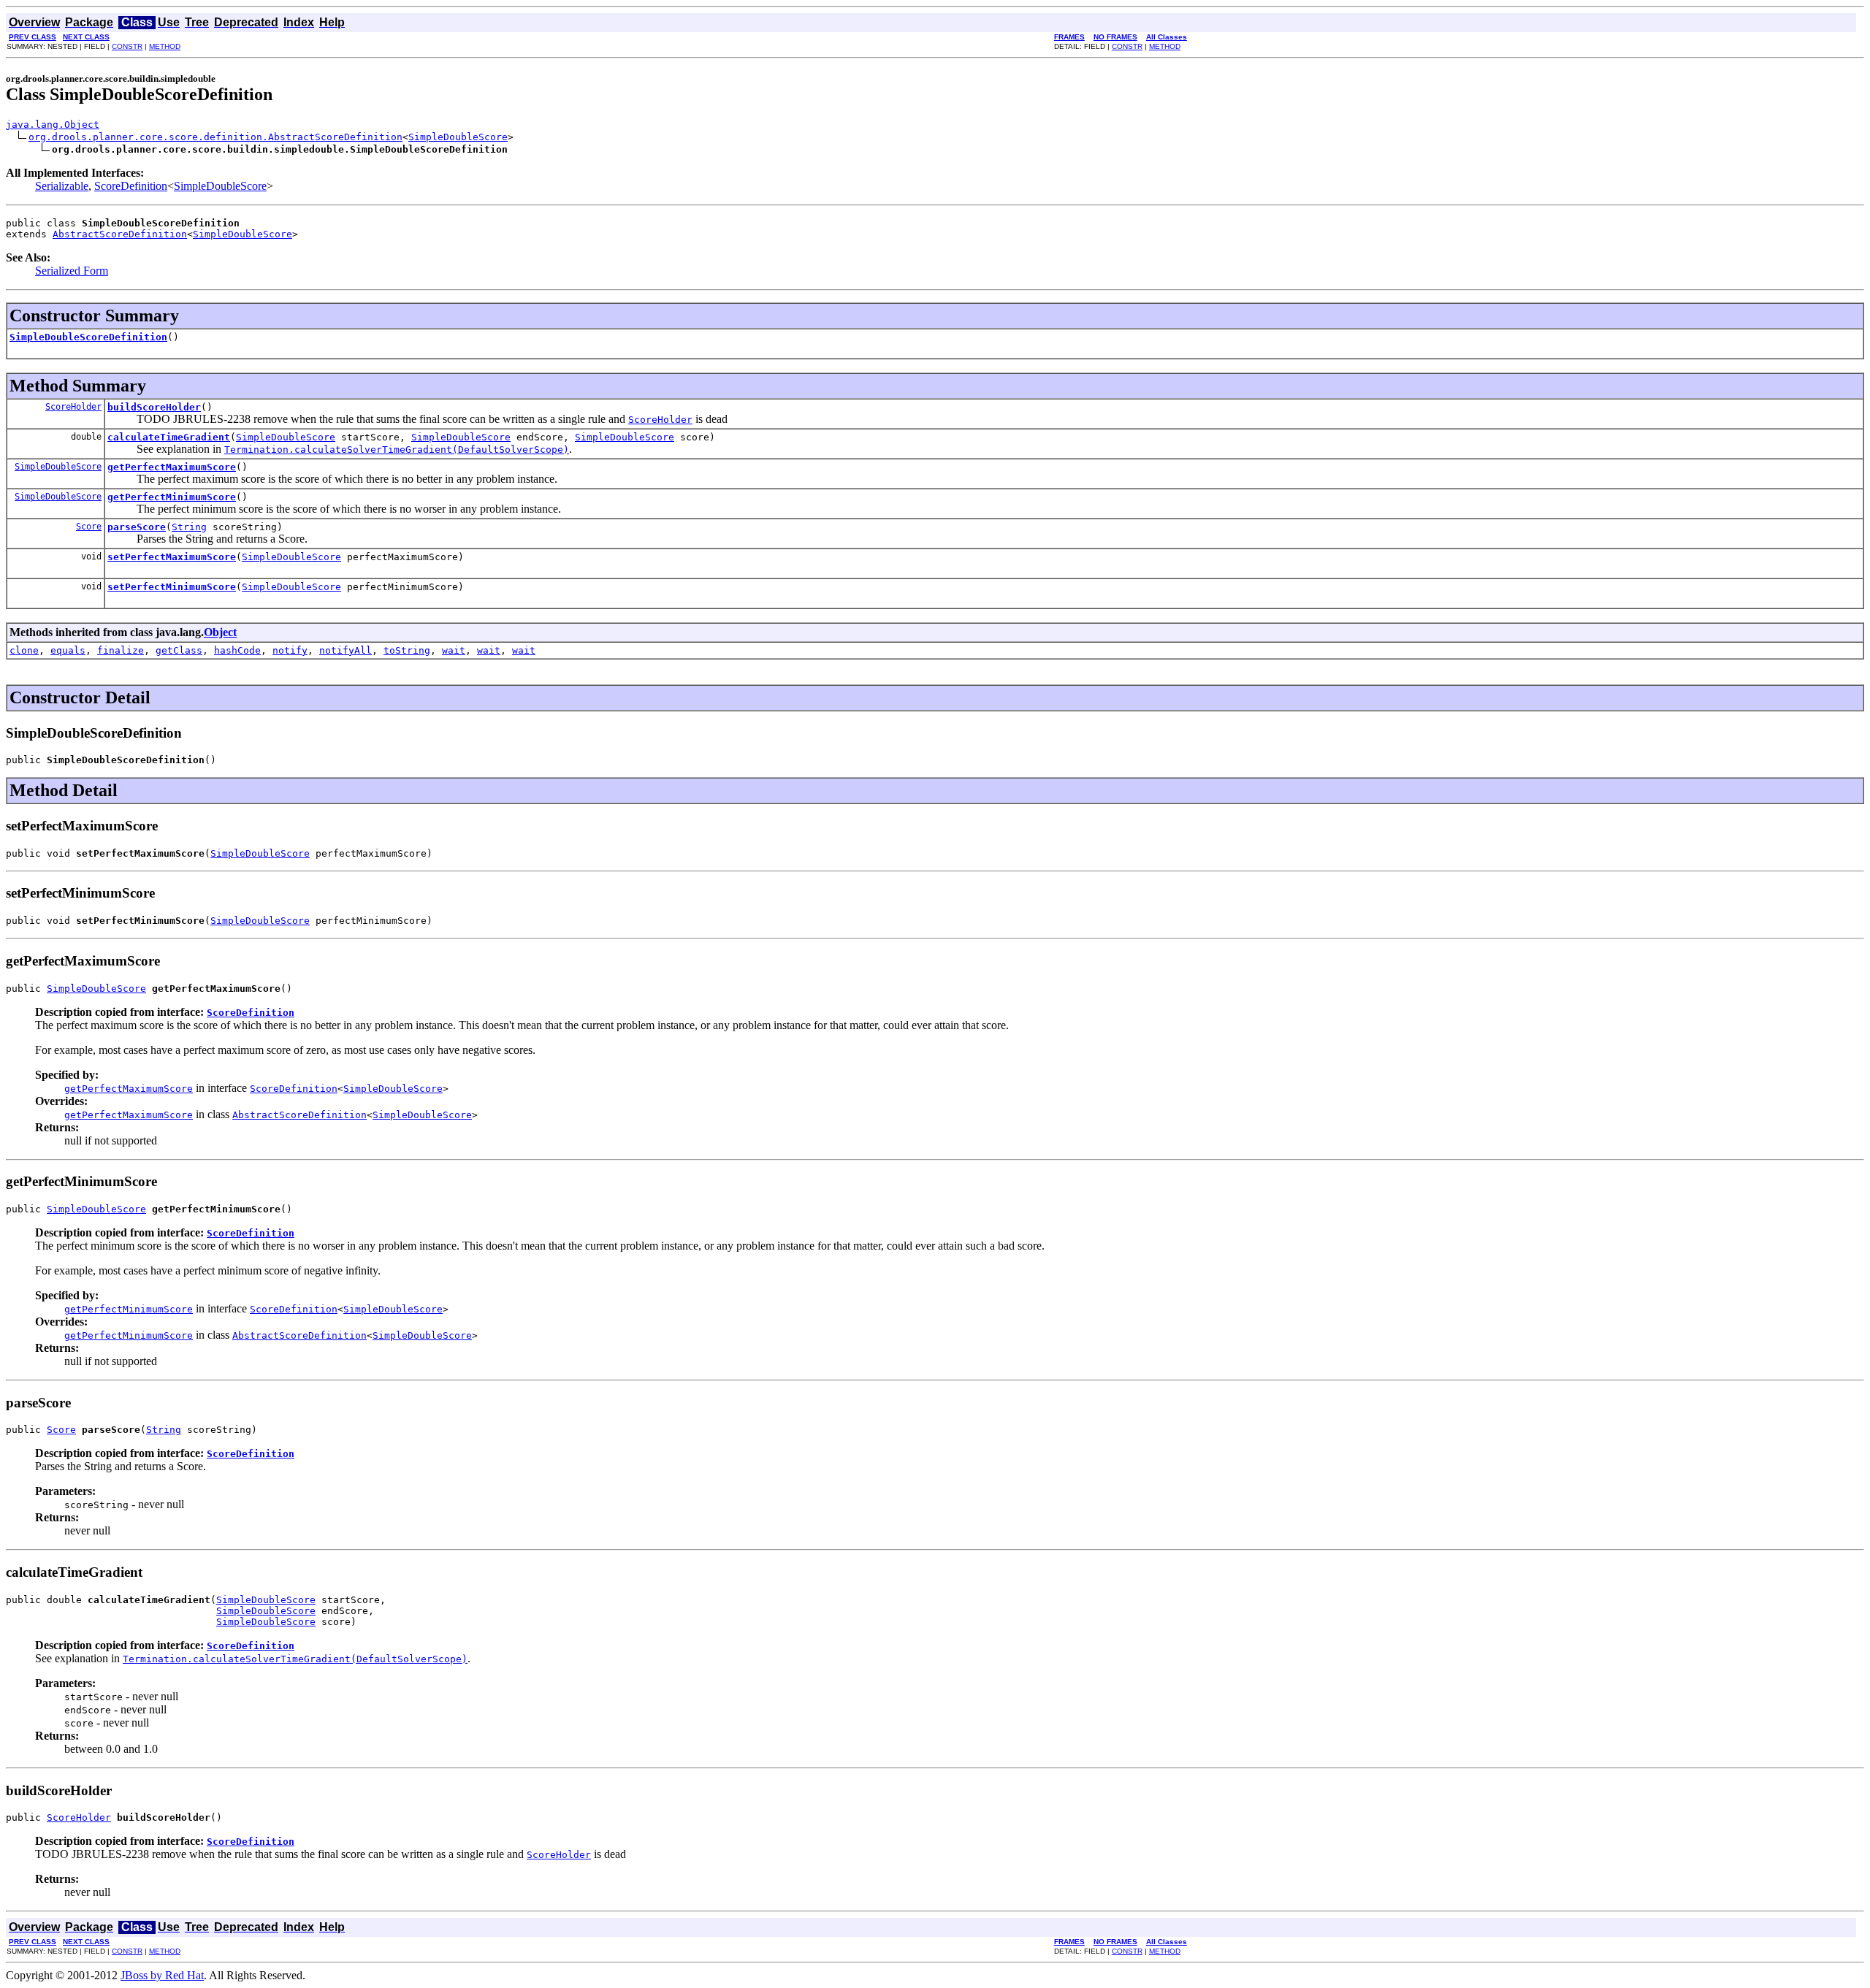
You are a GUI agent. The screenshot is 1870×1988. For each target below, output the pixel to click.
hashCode (237, 650)
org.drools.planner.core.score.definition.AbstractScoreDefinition (215, 137)
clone (24, 650)
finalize (121, 650)
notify (290, 650)
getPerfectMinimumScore (172, 497)
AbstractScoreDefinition (120, 234)
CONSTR (127, 46)
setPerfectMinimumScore (172, 587)
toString (407, 650)
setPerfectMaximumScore (172, 557)
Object (220, 632)
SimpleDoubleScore (458, 137)
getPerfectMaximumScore (172, 467)
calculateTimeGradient (169, 437)
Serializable (62, 186)
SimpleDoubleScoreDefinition (88, 337)
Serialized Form (72, 271)
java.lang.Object (53, 125)
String (189, 527)
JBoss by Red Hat (162, 1975)
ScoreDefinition (131, 186)
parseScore (137, 527)
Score (89, 527)
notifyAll (346, 650)
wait (454, 650)
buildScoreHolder (154, 407)
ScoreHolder (73, 407)
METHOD (165, 46)
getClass (179, 650)
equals (68, 650)
